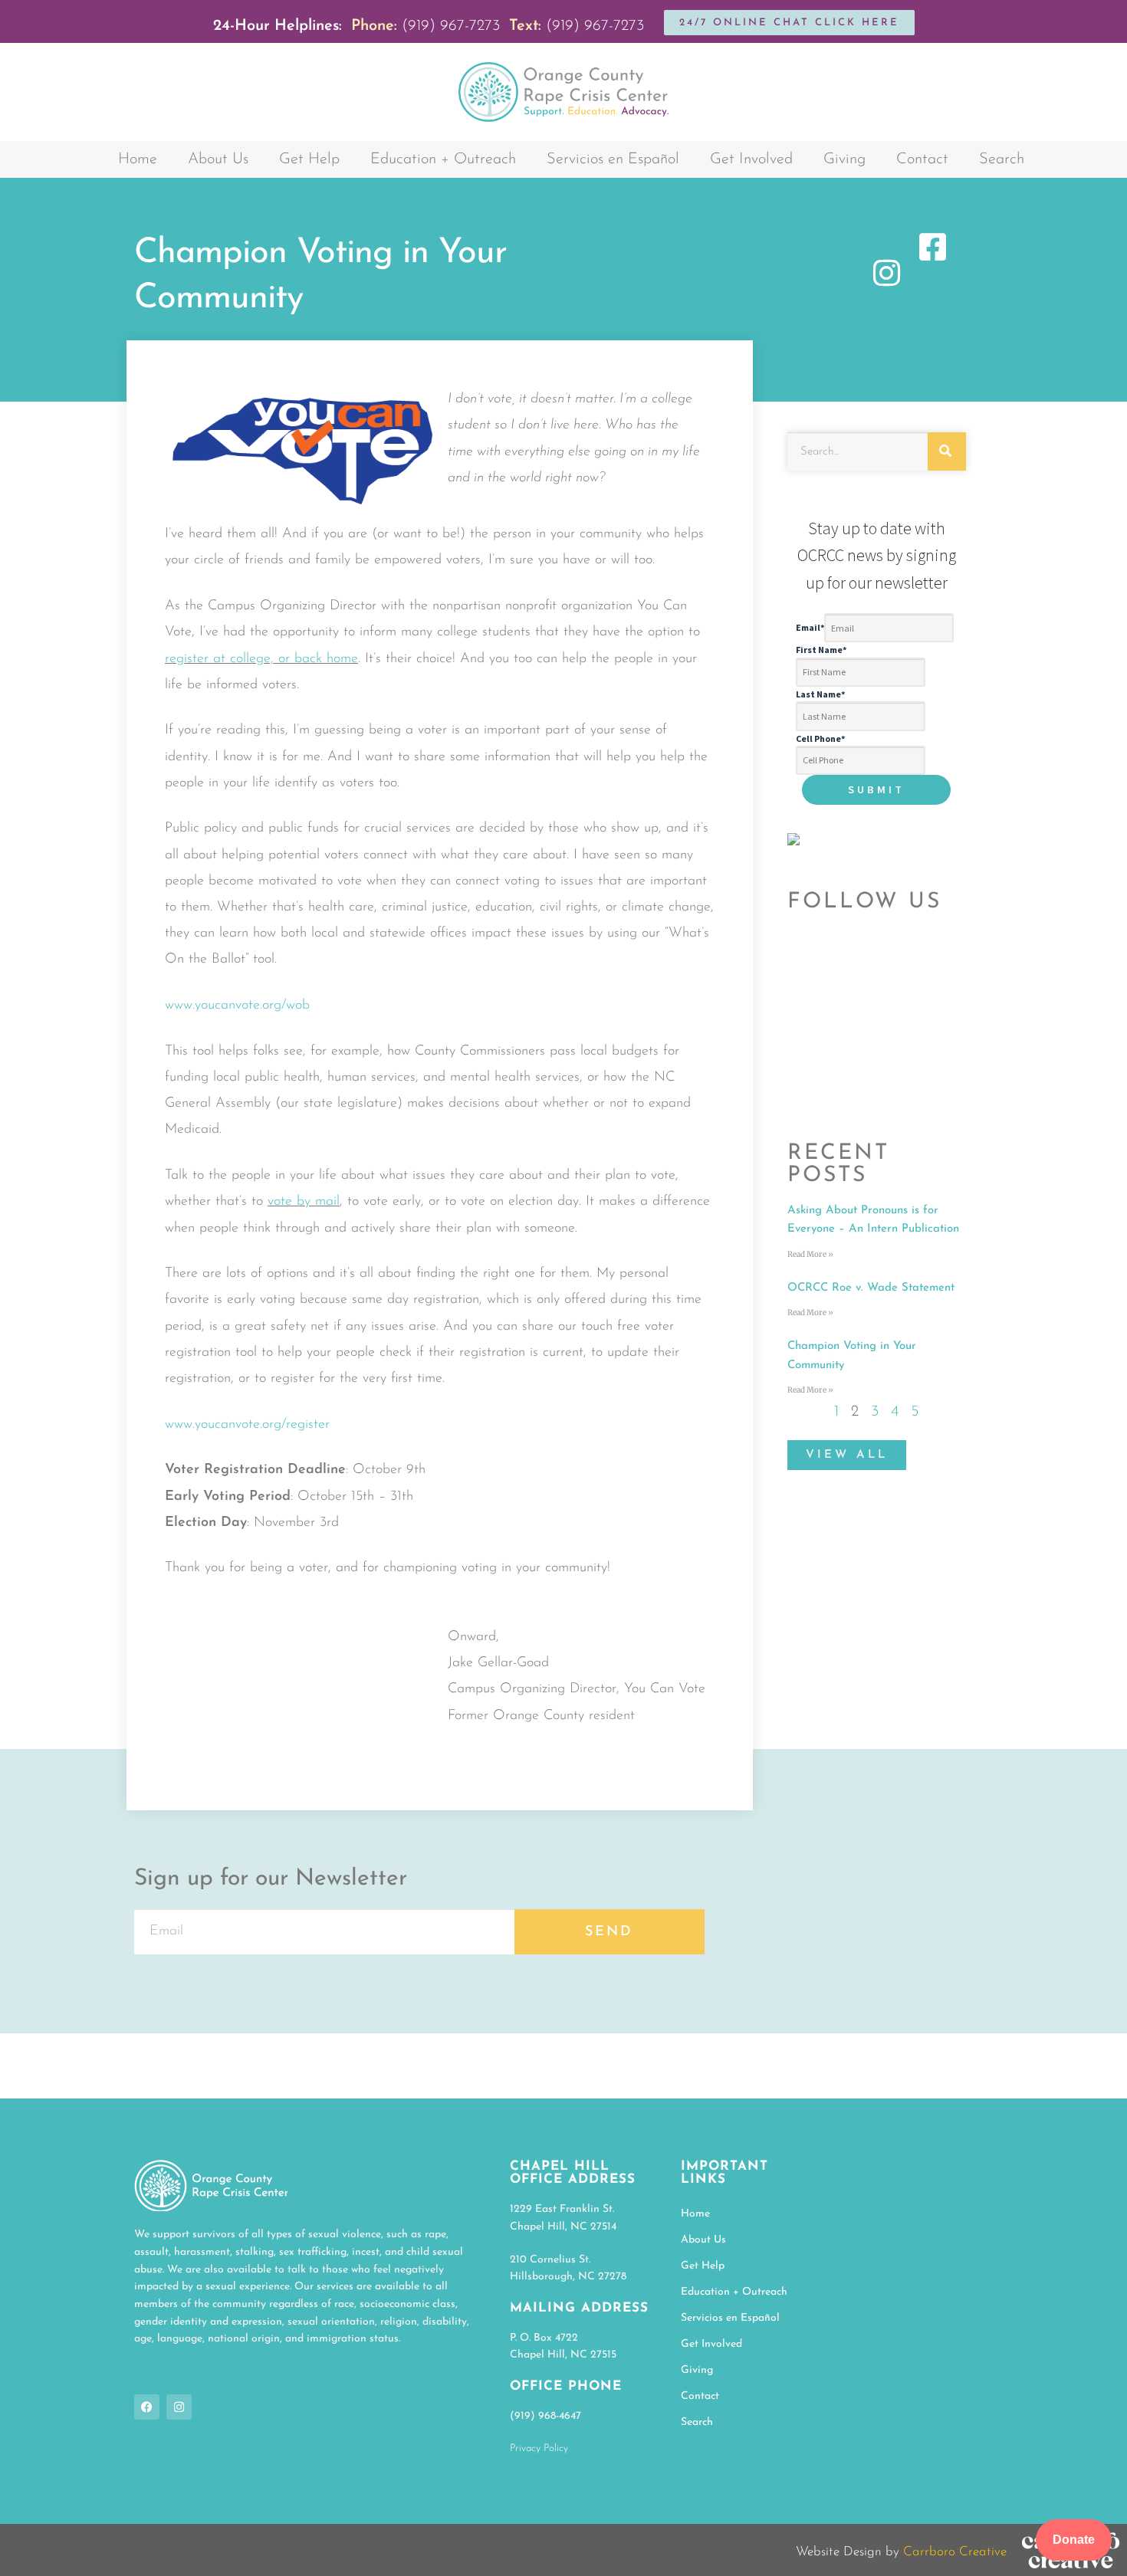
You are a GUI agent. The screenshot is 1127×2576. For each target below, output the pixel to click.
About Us (218, 159)
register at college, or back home (261, 659)
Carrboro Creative (955, 2552)
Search (1002, 159)
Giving (844, 159)
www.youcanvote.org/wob (237, 1006)
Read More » (810, 1254)
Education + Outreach (443, 159)
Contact (922, 159)
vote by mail (304, 1202)
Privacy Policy (539, 2448)
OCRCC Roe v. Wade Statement (871, 1288)
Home (138, 159)
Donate (1074, 2540)
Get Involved (751, 159)
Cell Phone (820, 738)
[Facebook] (147, 2407)
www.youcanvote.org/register (247, 1425)
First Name (821, 650)
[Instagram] (179, 2407)
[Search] (947, 451)
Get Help (309, 159)
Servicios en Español (613, 159)
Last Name (820, 694)
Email (810, 628)
